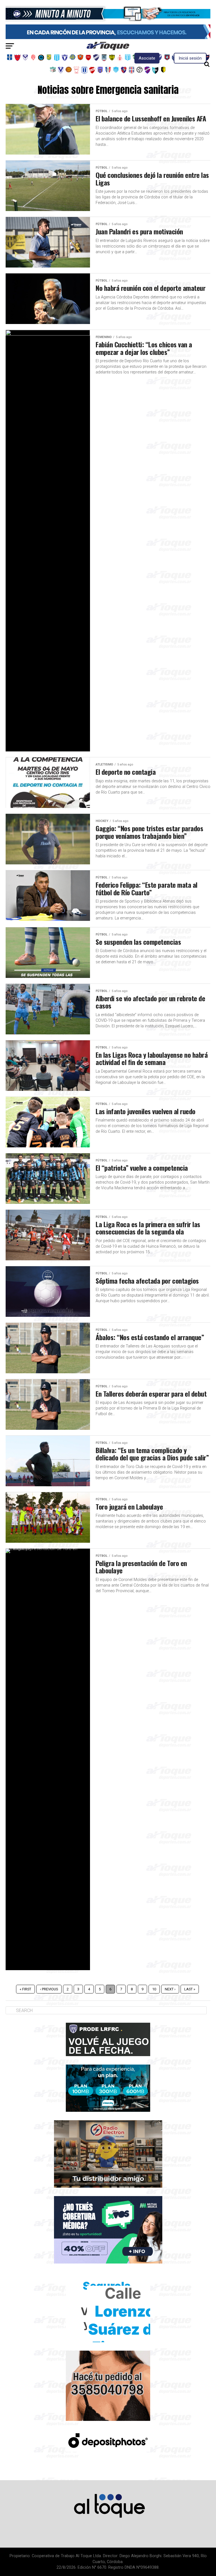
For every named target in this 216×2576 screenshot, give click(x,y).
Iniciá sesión (190, 58)
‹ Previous (49, 1989)
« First (25, 1989)
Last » (190, 1989)
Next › (170, 1989)
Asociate (147, 58)
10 (154, 1989)
